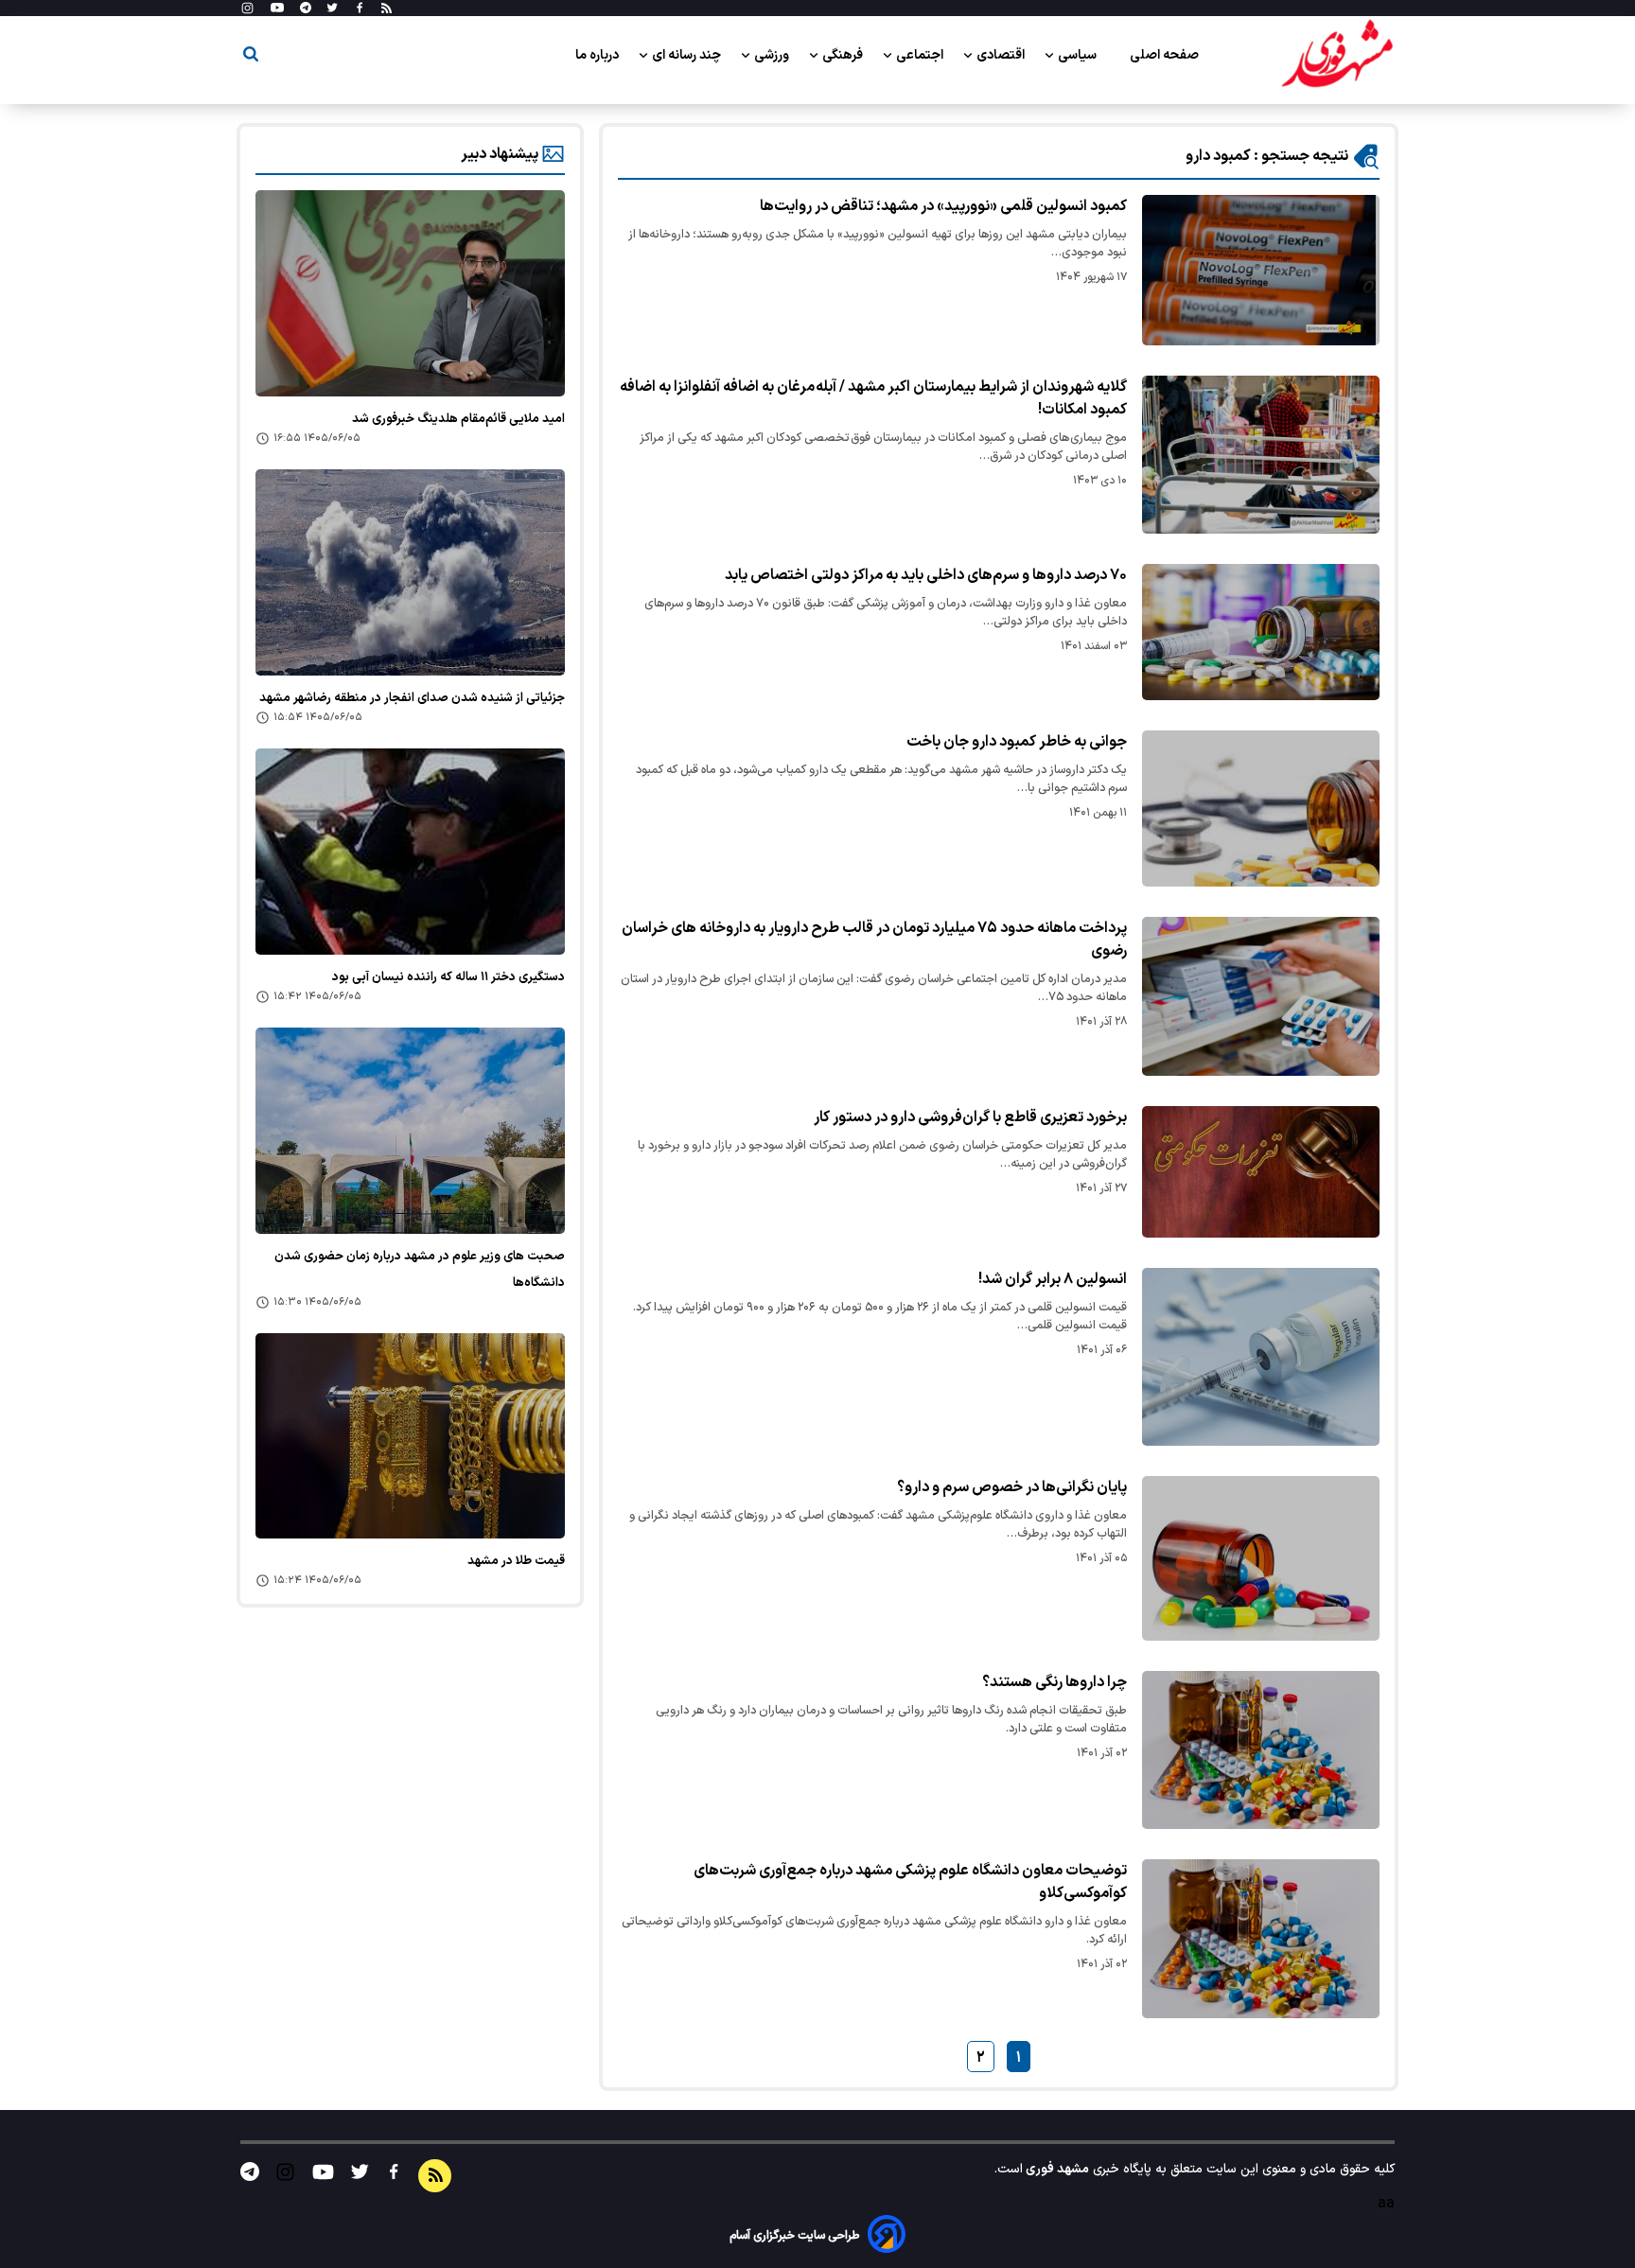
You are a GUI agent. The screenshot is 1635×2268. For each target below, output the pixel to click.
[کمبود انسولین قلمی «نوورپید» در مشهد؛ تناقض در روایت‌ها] (1261, 270)
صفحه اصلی (1164, 55)
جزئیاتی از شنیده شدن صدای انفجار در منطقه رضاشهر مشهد (412, 698)
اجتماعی (921, 55)
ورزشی (773, 55)
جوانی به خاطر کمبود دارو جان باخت (1017, 742)
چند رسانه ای (688, 55)
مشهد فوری (1056, 2169)
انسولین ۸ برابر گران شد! (1053, 1279)
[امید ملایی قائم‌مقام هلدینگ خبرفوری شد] (410, 293)
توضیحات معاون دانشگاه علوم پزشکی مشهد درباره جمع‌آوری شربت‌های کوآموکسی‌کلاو (910, 1882)
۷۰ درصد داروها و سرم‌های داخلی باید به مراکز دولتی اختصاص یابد (926, 575)
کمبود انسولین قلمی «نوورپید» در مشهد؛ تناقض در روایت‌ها (943, 206)
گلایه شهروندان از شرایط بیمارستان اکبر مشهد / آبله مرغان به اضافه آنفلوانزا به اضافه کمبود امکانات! (873, 398)
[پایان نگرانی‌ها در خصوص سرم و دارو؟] (1261, 1558)
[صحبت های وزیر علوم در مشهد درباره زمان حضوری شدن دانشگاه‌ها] (410, 1131)
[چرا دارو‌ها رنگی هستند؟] (1261, 1750)
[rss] (387, 9)
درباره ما (598, 55)
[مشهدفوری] (1337, 55)
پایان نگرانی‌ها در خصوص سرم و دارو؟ (1012, 1487)
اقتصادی (1002, 55)
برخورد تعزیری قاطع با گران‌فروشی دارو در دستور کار (970, 1117)
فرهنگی (844, 55)
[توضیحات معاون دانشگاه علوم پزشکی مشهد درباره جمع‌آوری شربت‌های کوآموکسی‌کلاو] (1261, 1938)
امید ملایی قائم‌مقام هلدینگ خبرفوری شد (458, 419)
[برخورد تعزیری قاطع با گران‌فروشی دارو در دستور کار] (1261, 1172)
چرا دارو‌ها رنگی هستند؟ (1055, 1682)
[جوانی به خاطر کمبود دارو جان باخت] (1261, 809)
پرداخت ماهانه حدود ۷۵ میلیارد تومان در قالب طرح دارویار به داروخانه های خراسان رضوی (874, 940)
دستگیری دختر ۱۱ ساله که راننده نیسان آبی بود (448, 977)
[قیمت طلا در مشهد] (410, 1436)
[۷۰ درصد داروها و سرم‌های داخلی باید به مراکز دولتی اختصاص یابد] (1261, 632)
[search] (251, 57)
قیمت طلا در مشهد (516, 1561)
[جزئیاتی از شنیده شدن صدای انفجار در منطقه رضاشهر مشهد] (410, 572)
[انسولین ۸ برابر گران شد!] (1261, 1357)
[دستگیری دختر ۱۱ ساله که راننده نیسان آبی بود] (410, 852)
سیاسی (1079, 55)
